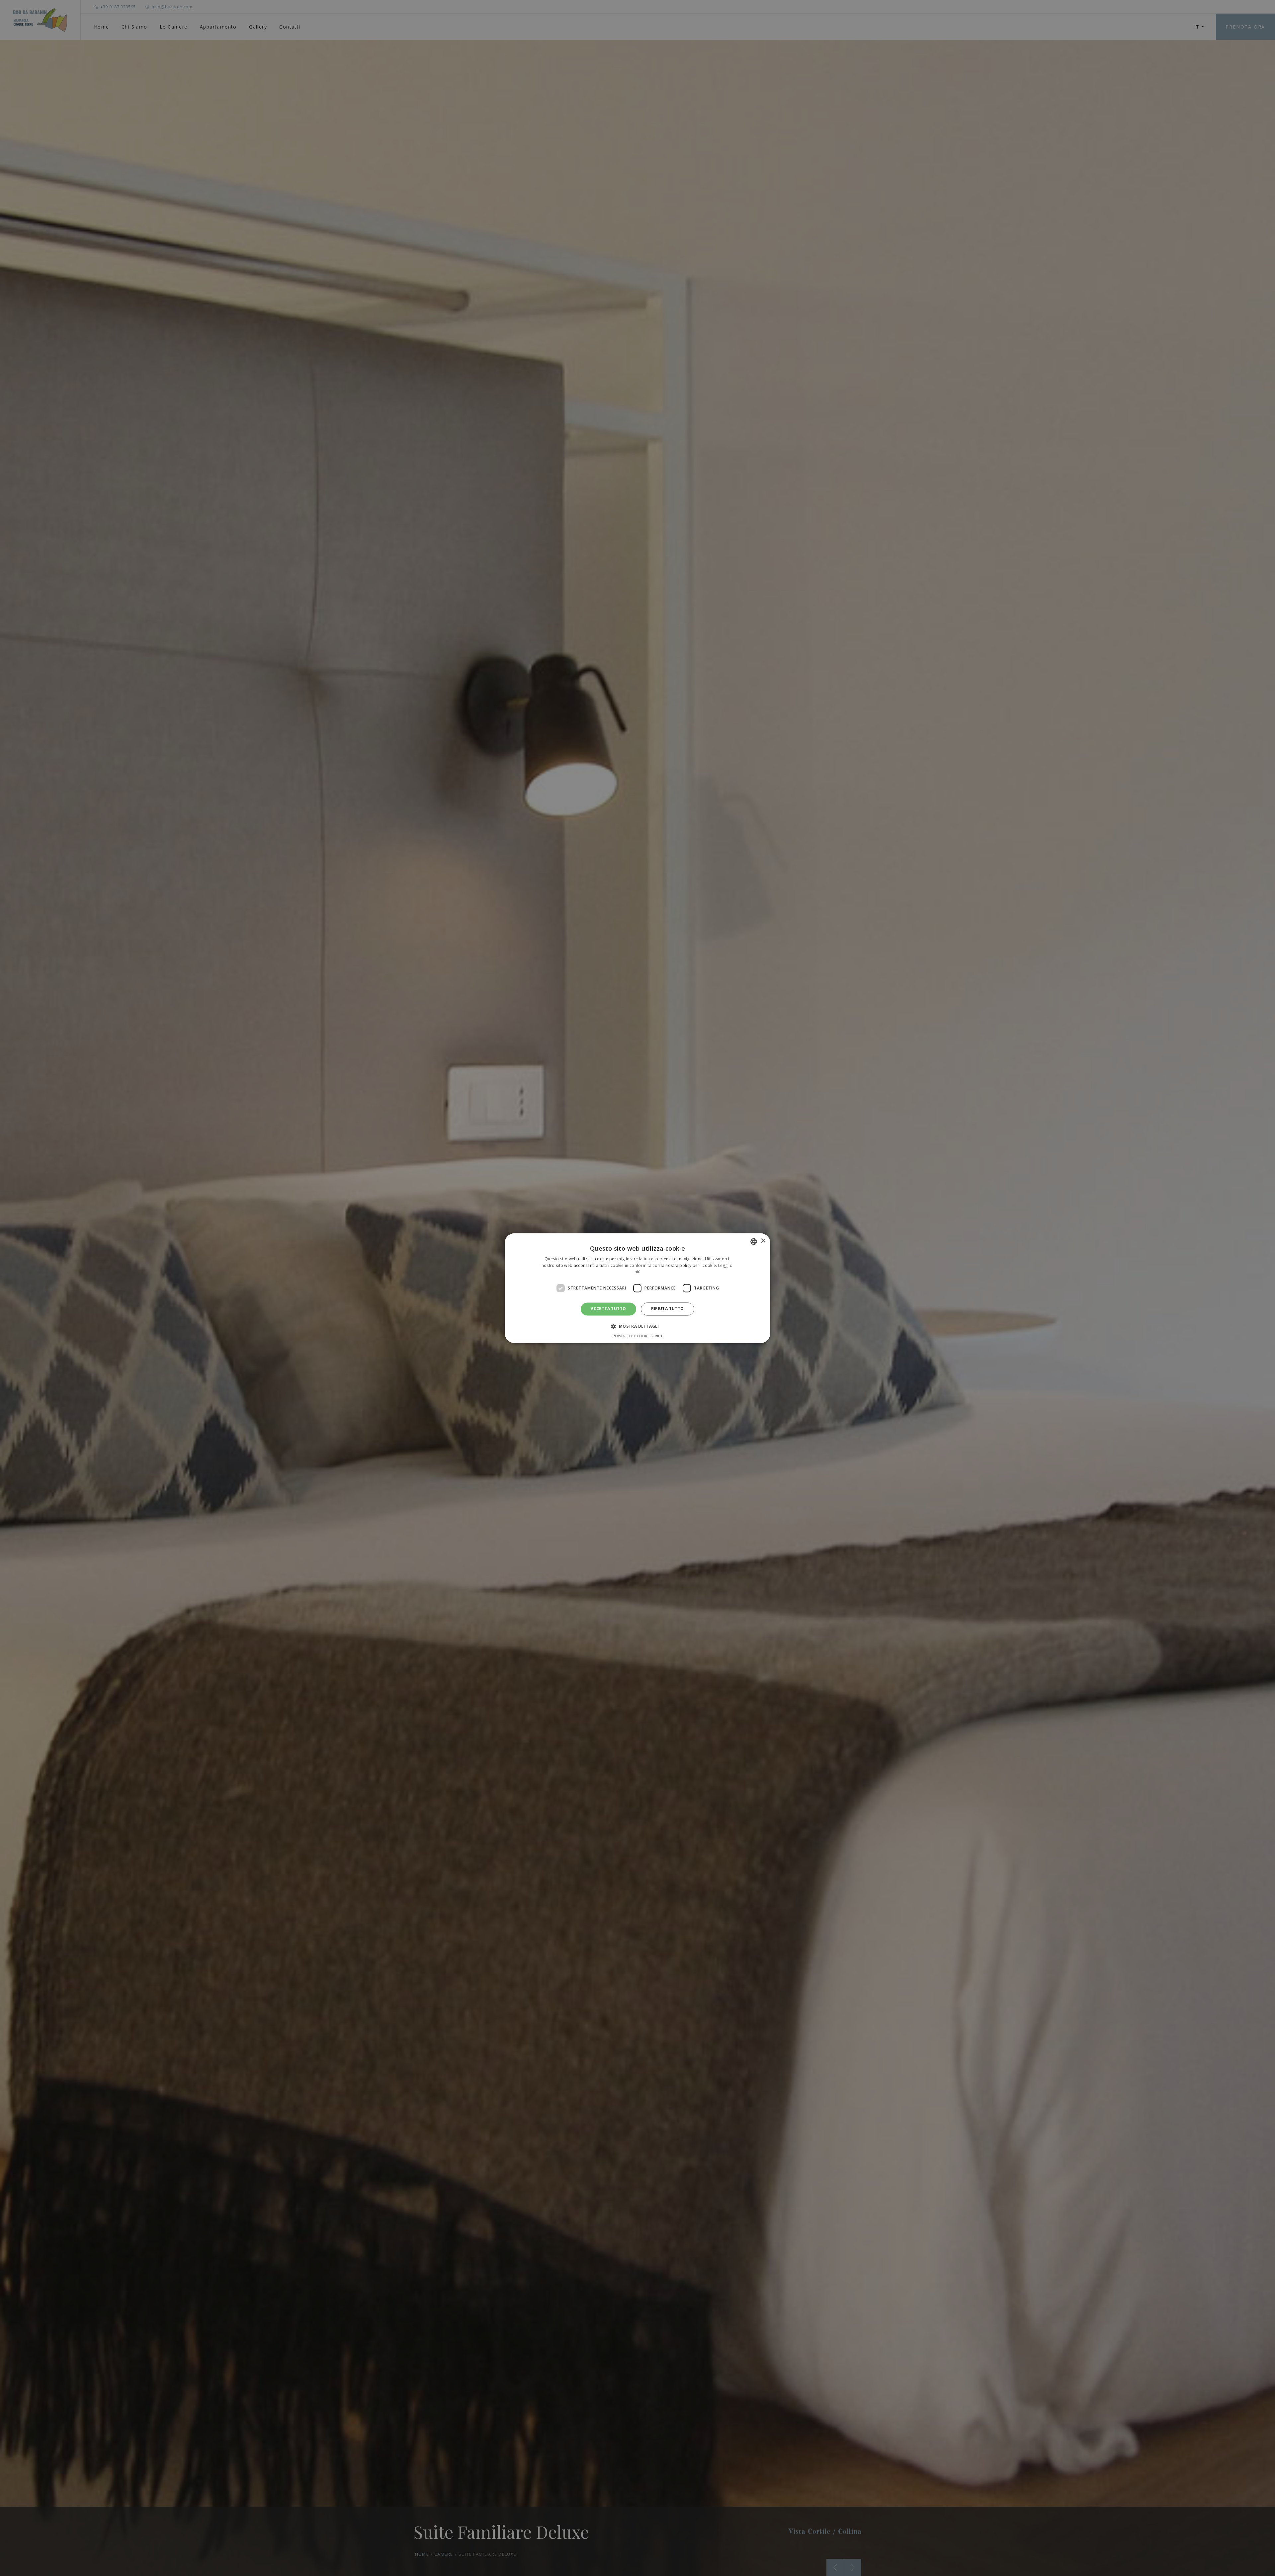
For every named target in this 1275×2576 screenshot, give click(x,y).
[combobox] (754, 1241)
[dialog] (637, 1288)
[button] (637, 1326)
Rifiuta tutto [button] (668, 1309)
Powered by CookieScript (638, 1336)
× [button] (763, 1241)
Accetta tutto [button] (608, 1309)
